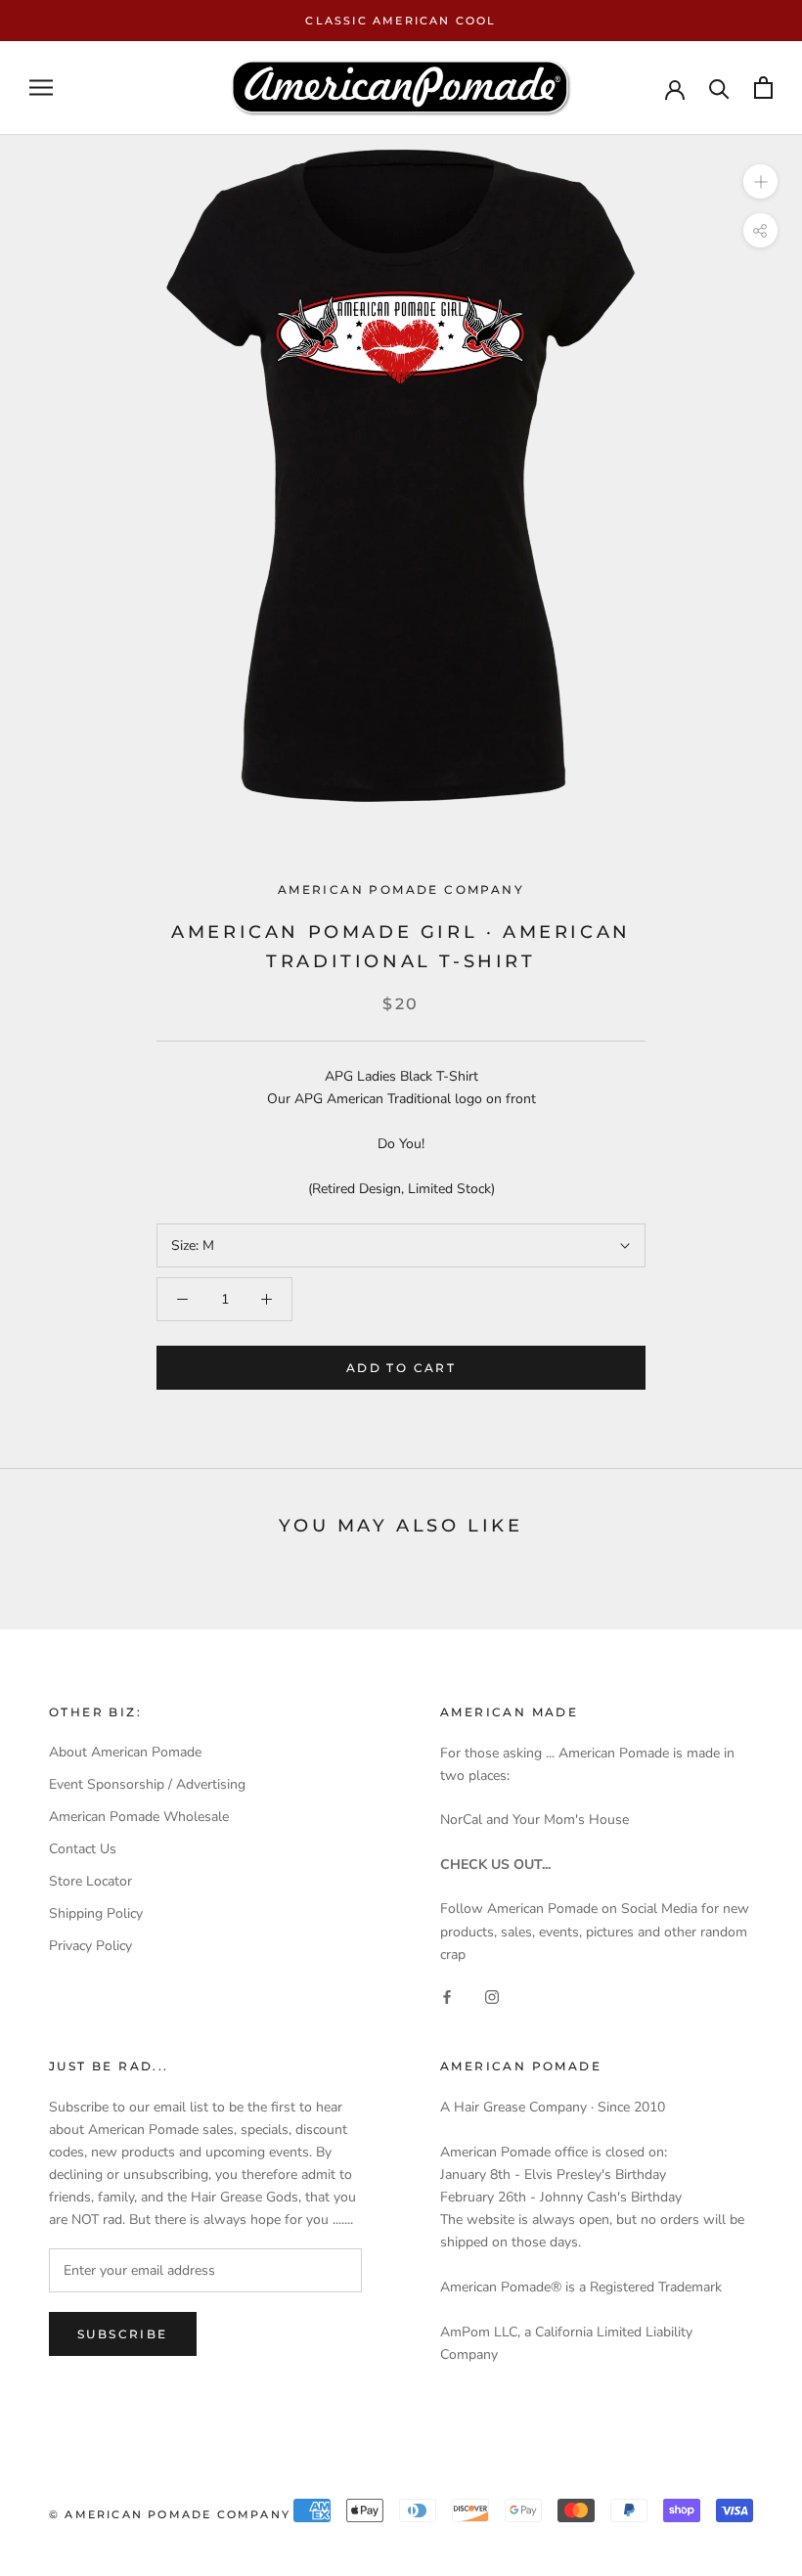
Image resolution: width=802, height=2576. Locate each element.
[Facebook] (447, 1997)
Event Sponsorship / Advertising (147, 1784)
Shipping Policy (96, 1913)
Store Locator (90, 1881)
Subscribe (123, 2334)
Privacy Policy (90, 1946)
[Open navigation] (41, 88)
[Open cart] (763, 88)
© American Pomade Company (170, 2514)
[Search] (719, 88)
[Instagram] (492, 1997)
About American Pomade (125, 1752)
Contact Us (83, 1849)
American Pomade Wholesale (139, 1817)
